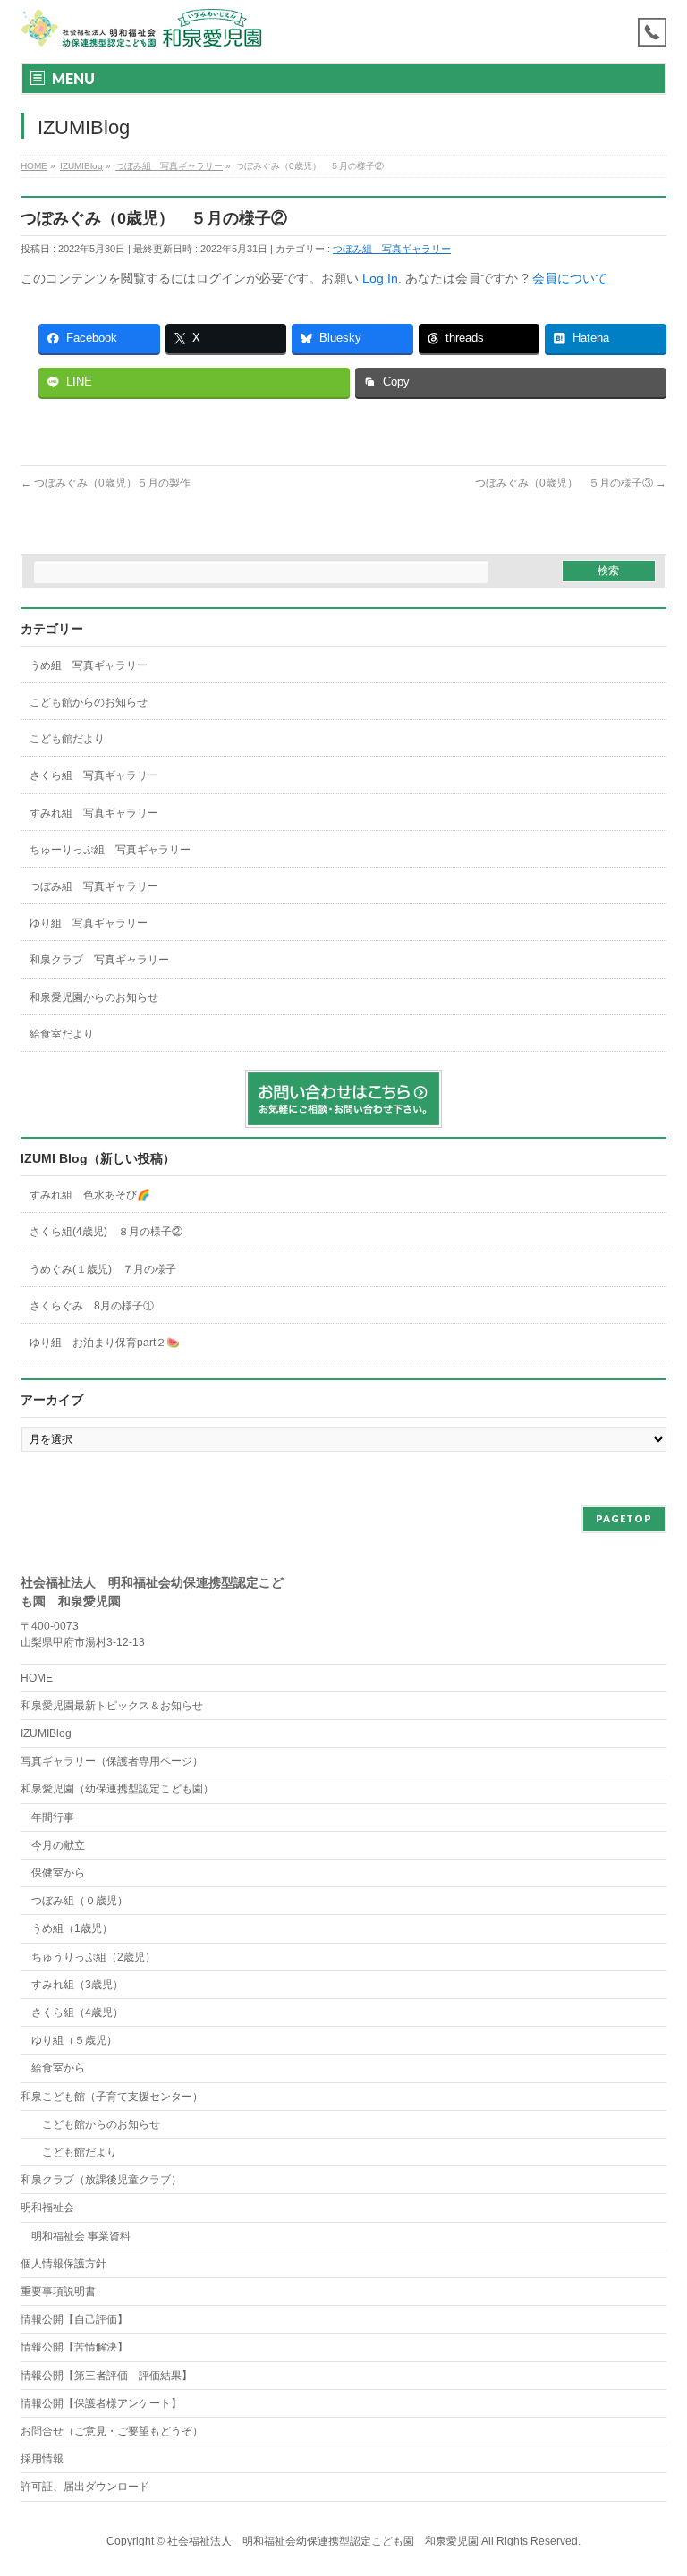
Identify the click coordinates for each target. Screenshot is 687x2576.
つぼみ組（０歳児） (80, 1901)
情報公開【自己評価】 (74, 2319)
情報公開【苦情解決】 (74, 2347)
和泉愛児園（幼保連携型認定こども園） (117, 1789)
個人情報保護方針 (64, 2264)
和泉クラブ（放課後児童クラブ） (101, 2180)
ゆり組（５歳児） (74, 2040)
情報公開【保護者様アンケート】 (101, 2403)
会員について (570, 278)
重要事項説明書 (58, 2292)
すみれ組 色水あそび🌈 (90, 1195)
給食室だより (62, 1034)
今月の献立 (58, 1845)
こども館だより (67, 739)
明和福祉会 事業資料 (81, 2236)
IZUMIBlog (46, 1733)
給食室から (53, 2068)
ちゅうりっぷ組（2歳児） (93, 1957)
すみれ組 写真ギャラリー (94, 813)
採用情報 (42, 2459)
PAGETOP (624, 1518)
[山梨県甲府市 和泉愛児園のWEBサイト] (143, 29)
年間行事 (53, 1818)
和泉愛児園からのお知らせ (94, 997)
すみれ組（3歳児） (77, 1985)
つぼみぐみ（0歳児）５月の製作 (106, 483)
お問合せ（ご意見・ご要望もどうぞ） (112, 2431)
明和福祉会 (47, 2207)
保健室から (58, 1873)
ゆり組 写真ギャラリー (89, 923)
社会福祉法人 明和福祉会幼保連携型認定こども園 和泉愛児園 (323, 2541)
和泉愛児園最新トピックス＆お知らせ (112, 1706)
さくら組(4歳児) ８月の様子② (106, 1232)
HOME (37, 1678)
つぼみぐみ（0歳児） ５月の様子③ (571, 483)
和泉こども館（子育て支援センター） (112, 2097)
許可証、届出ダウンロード (85, 2487)
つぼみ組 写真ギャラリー (392, 249)
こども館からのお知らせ (89, 702)
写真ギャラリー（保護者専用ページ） (112, 1761)
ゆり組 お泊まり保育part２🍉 (105, 1343)
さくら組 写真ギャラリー (94, 775)
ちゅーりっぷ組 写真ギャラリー (110, 850)
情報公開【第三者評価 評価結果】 (106, 2376)
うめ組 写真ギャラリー (89, 665)
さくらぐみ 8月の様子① (92, 1306)
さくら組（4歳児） (77, 2012)
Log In (380, 278)
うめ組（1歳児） (72, 1928)
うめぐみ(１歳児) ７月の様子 (103, 1269)
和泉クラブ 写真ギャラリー (99, 960)
